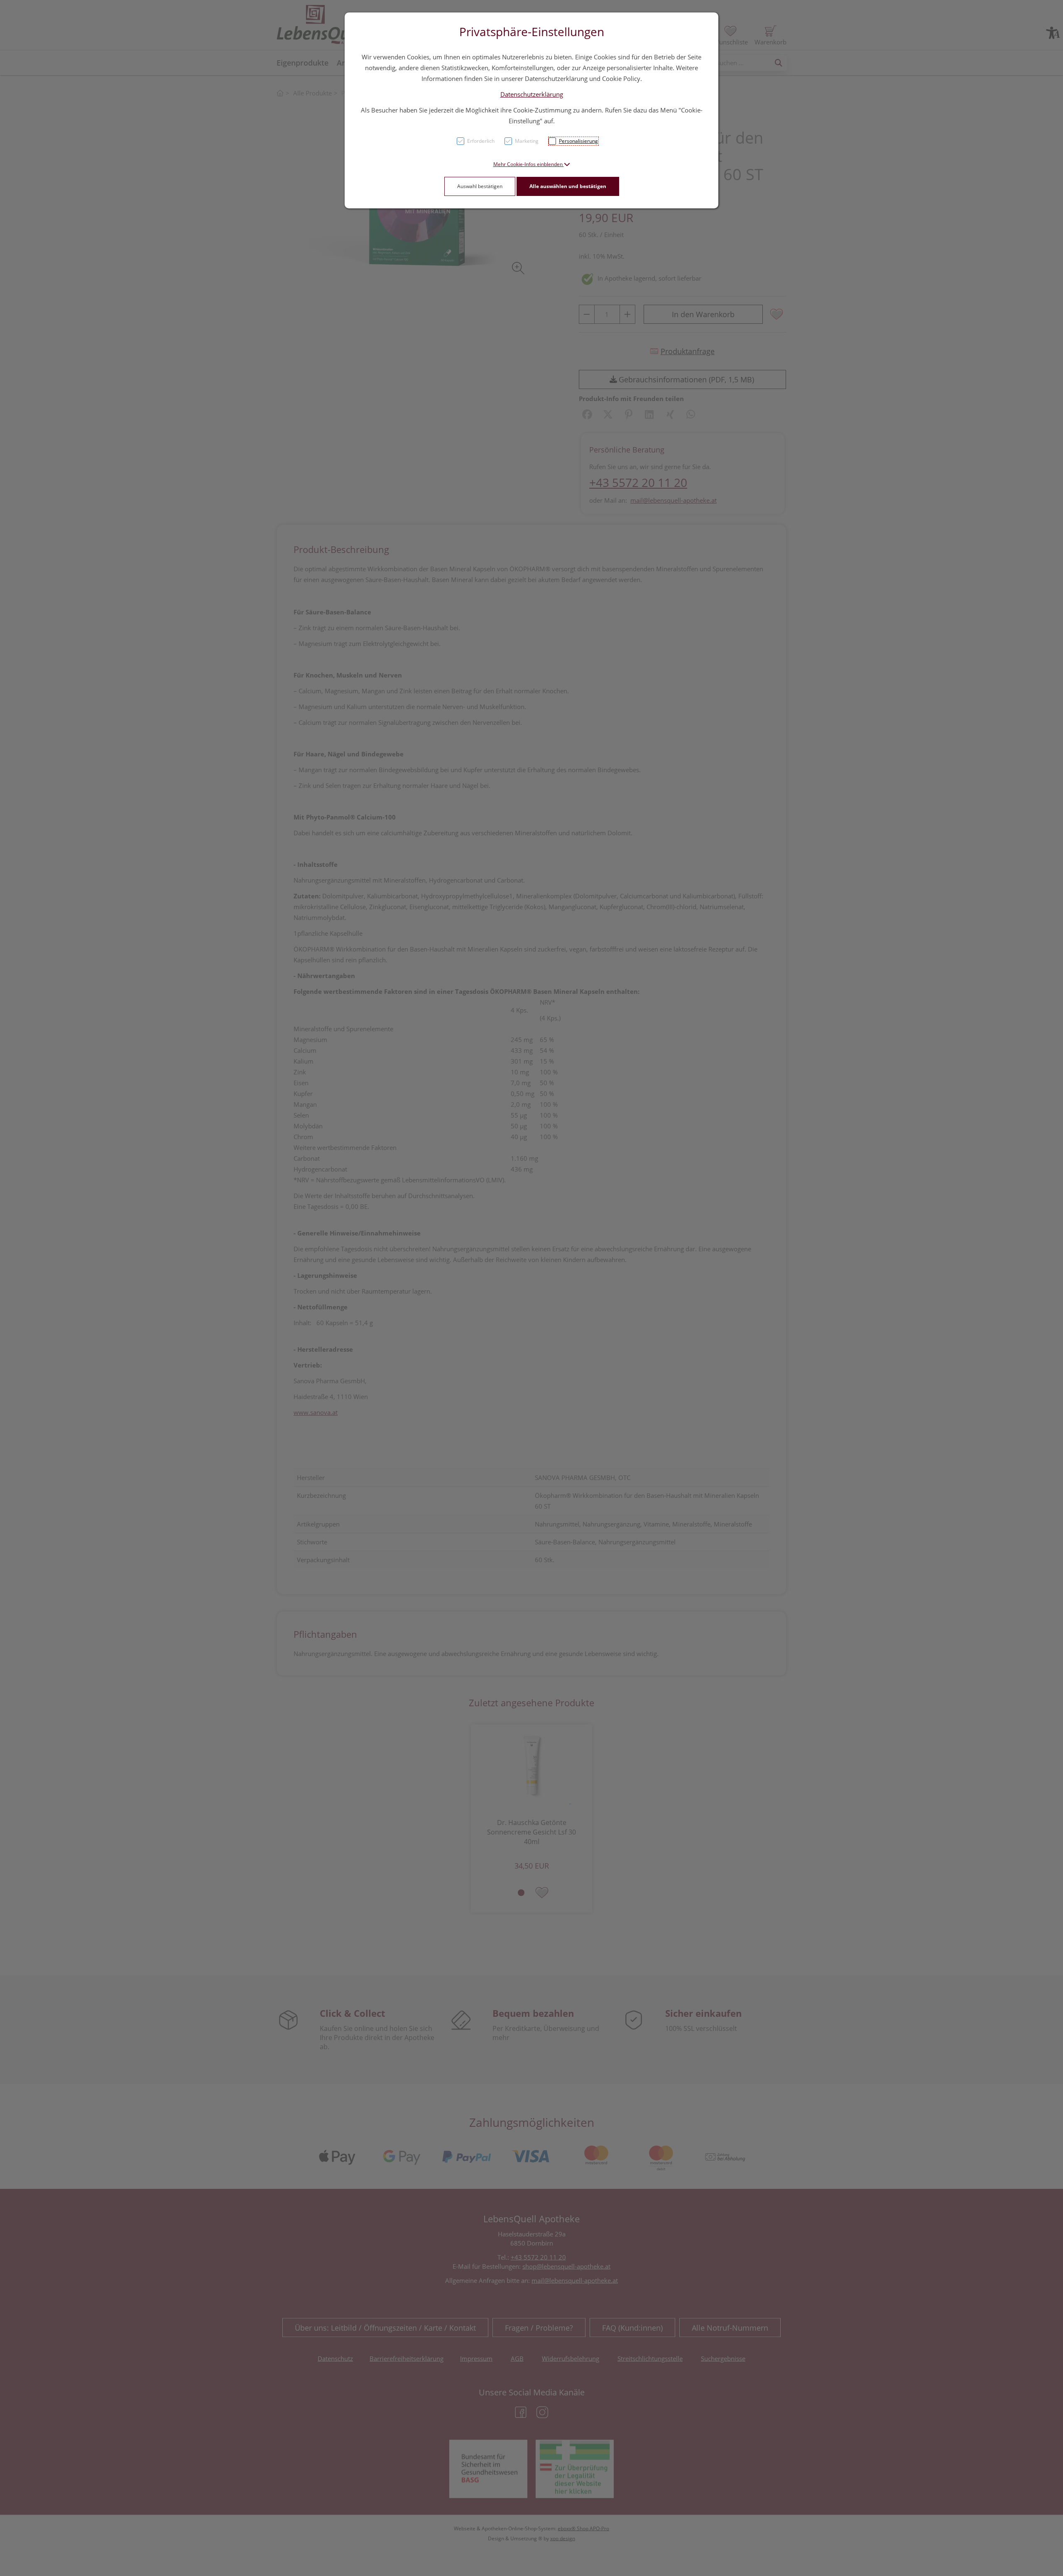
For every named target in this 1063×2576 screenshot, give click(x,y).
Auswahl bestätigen (480, 186)
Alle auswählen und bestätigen (568, 186)
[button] (532, 164)
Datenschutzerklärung (532, 94)
